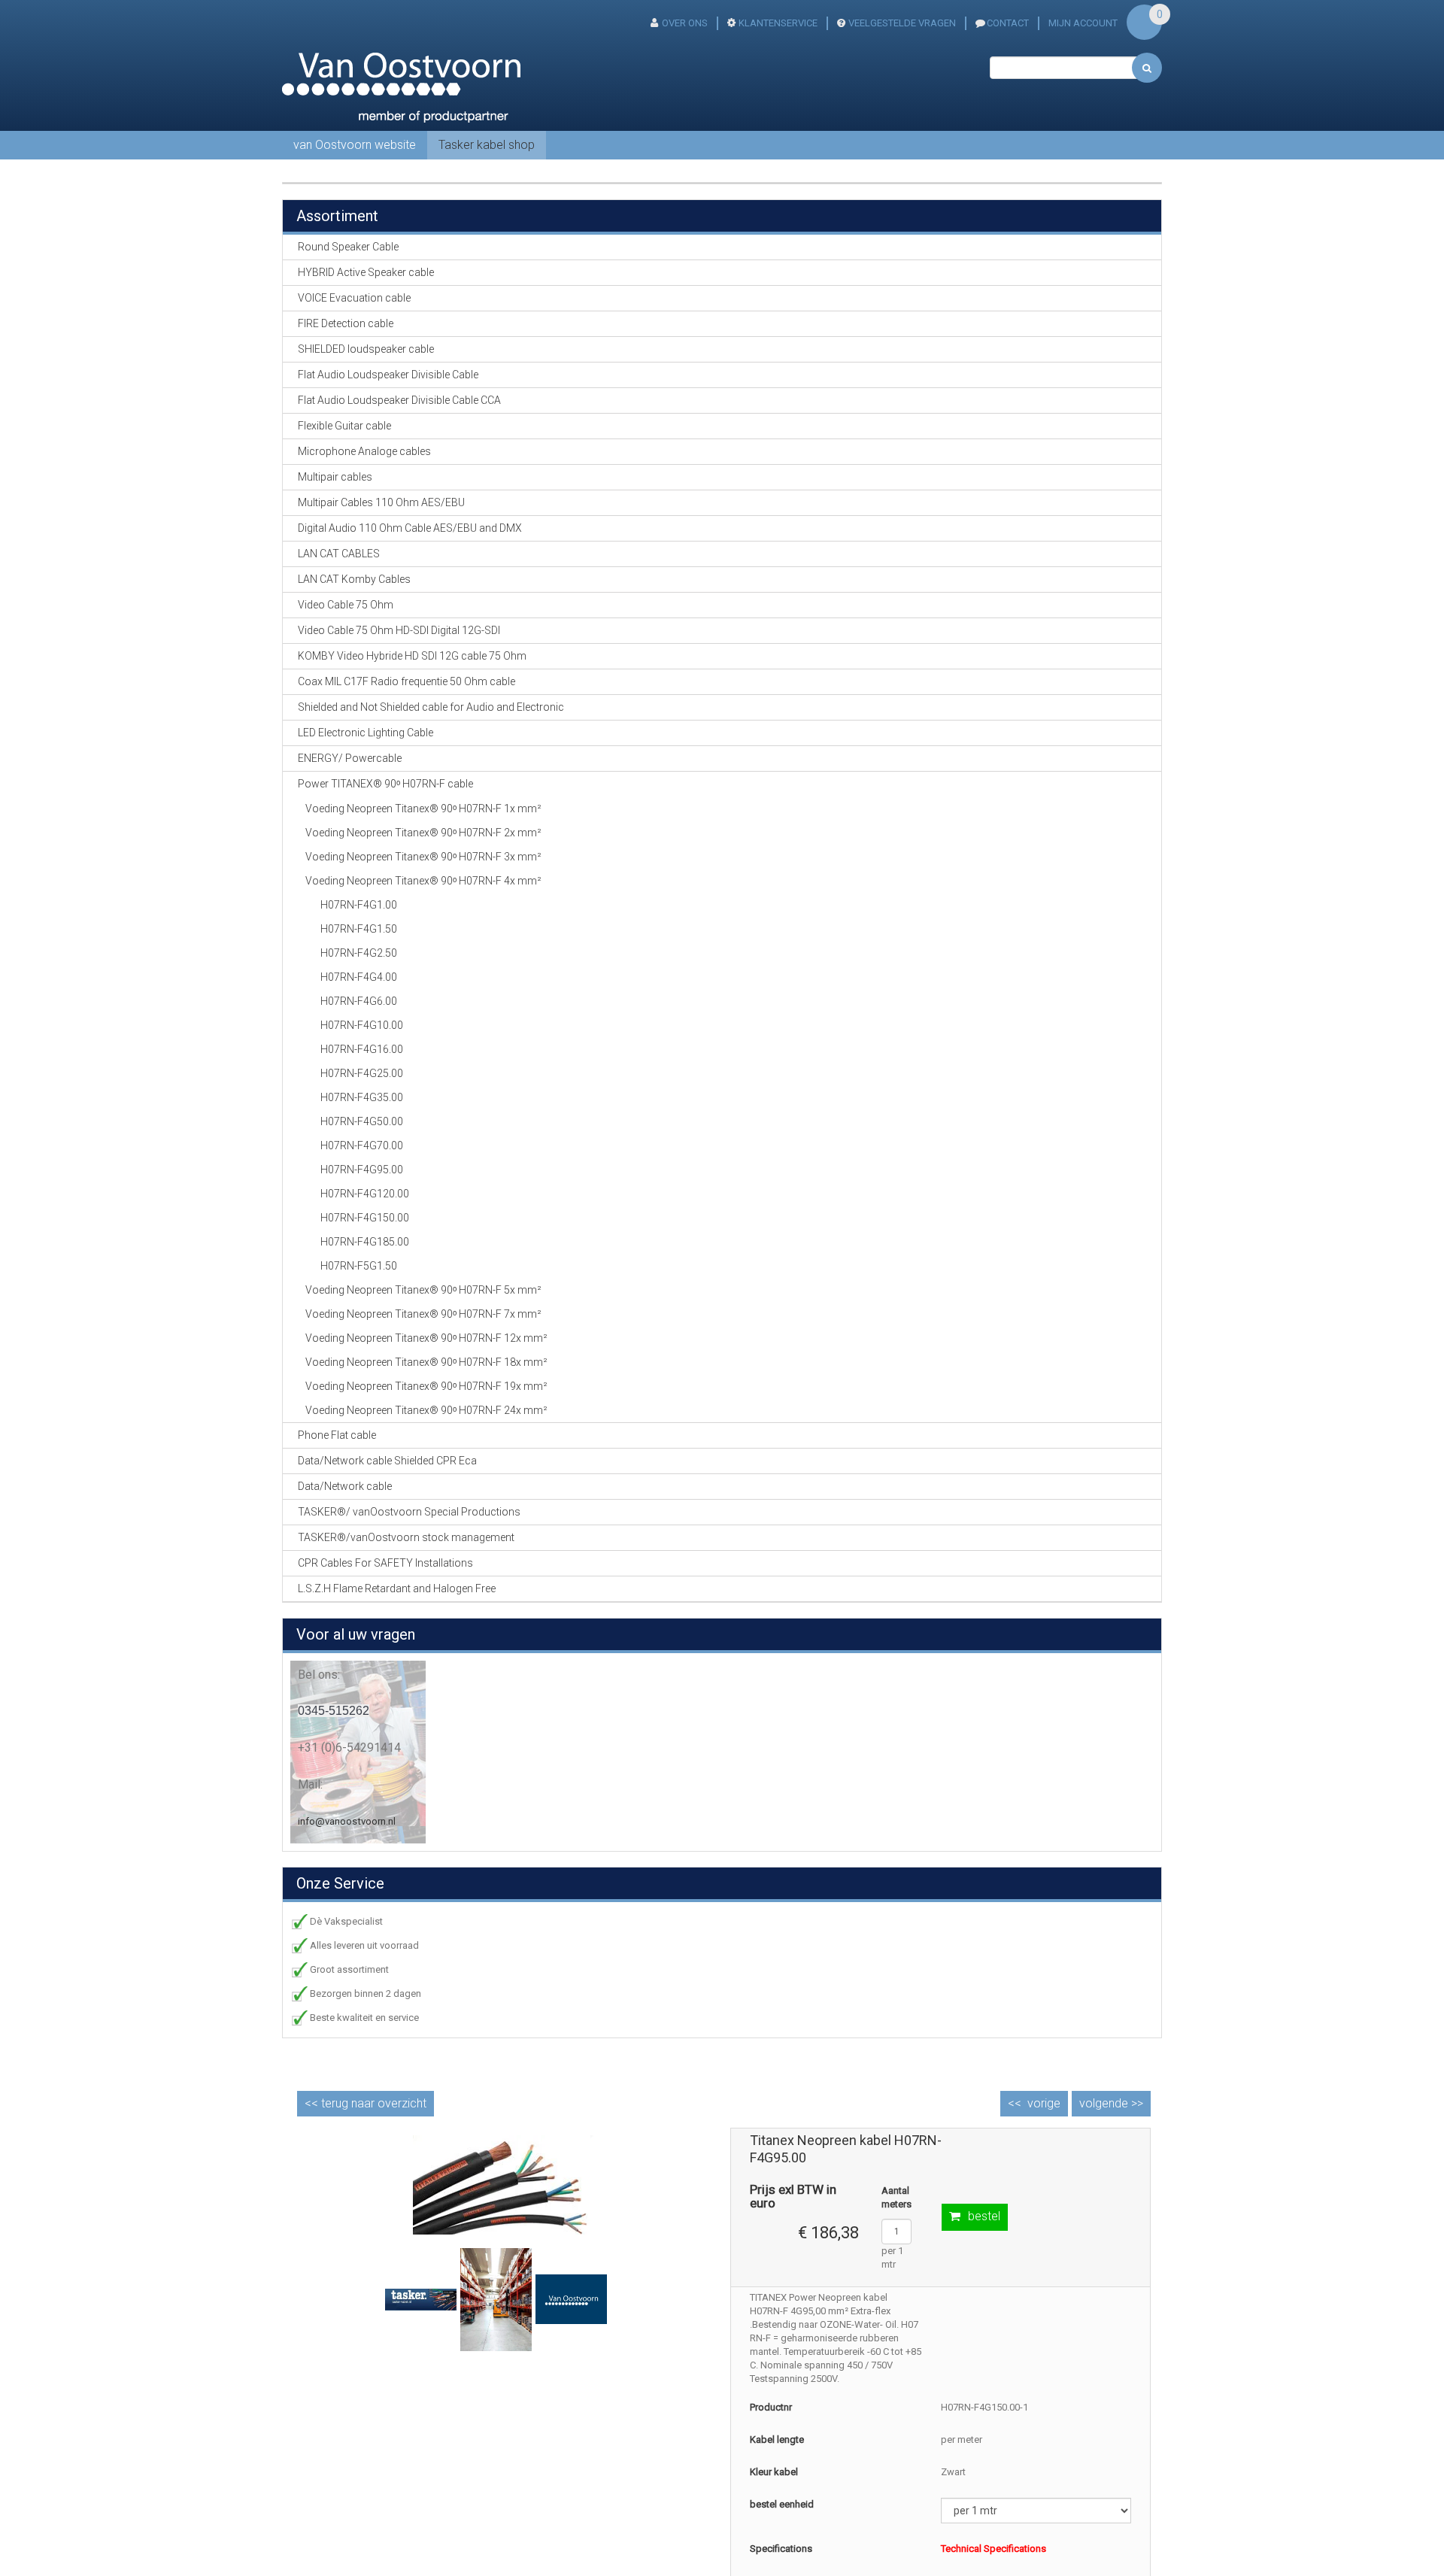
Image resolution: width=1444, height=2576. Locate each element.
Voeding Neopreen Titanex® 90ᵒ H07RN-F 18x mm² (426, 1362)
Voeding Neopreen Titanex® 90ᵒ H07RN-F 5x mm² (423, 1290)
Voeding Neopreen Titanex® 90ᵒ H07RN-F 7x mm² (423, 1314)
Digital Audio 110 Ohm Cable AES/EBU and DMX (410, 528)
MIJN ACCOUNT (1083, 23)
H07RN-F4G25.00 (362, 1073)
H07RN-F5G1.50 (359, 1266)
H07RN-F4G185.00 (365, 1242)
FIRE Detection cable (346, 323)
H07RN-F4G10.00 (362, 1025)
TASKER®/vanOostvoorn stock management (406, 1537)
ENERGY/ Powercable (350, 758)
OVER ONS (685, 23)
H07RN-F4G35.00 (362, 1097)
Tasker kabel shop (487, 145)
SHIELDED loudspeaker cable (366, 349)
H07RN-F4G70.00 (362, 1145)
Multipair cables (335, 477)
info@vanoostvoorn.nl (347, 1821)
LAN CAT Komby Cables (354, 579)
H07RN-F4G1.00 (359, 905)
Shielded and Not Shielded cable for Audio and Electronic (431, 707)
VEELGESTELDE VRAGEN (902, 23)
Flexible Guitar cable (344, 426)
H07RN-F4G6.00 (359, 1001)
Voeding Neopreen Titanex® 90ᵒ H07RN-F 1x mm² (423, 809)
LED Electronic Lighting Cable (366, 733)
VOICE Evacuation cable (354, 298)
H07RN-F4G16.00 (362, 1049)
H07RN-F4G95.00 (362, 1170)
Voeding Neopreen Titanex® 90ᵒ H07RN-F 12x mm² (426, 1338)
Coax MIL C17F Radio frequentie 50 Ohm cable (407, 681)
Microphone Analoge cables (364, 451)
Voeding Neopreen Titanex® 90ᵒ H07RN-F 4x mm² (423, 881)
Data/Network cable (345, 1486)
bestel (984, 2216)
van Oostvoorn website (355, 145)
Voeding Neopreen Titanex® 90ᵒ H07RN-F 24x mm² (426, 1410)
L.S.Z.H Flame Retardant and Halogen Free (397, 1588)
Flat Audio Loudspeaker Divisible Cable (388, 375)
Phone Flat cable (337, 1435)
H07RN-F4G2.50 (359, 953)
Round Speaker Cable (348, 247)
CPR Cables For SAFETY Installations (385, 1563)
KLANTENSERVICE (778, 23)
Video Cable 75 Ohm (346, 605)
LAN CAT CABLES (339, 554)
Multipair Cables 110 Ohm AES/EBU (381, 502)
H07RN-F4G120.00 (365, 1194)
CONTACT (1008, 23)
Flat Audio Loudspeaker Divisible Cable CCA (399, 400)
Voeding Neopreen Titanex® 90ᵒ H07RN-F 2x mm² (423, 833)
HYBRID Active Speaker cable (366, 272)
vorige (1044, 2103)
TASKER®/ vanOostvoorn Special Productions (409, 1512)
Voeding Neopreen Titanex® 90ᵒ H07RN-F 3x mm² (423, 857)
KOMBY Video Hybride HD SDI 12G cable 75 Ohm (412, 656)
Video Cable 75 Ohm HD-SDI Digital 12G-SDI (399, 630)
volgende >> (1111, 2103)
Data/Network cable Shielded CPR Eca (387, 1461)
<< (366, 2103)
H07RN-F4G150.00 (365, 1218)
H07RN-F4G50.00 (362, 1121)
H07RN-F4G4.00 (359, 977)
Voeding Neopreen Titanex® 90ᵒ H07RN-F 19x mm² (426, 1386)
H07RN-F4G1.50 (359, 929)
